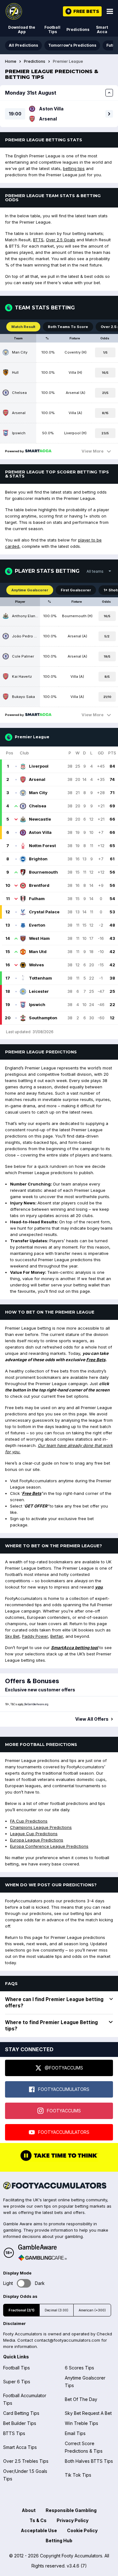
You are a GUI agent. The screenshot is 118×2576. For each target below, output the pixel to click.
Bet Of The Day (81, 2399)
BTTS (38, 240)
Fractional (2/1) (21, 2310)
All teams (95, 571)
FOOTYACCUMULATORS (64, 2089)
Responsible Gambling (71, 2510)
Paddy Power (35, 1636)
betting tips (74, 168)
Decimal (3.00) (56, 2310)
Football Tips (52, 29)
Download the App (22, 29)
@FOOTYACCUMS (64, 2068)
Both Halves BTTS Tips (89, 2461)
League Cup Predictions (34, 1834)
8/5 (107, 677)
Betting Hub (59, 2541)
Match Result (23, 327)
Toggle (24, 2283)
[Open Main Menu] (110, 11)
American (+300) (92, 2310)
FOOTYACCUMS (64, 2111)
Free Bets (96, 1360)
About (29, 2510)
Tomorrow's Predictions (72, 45)
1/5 (105, 352)
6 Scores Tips (79, 2368)
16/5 (105, 373)
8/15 (105, 413)
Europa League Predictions (37, 1840)
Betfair (57, 1636)
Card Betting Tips (21, 2413)
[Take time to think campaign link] (59, 2160)
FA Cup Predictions (29, 1821)
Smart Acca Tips (20, 2447)
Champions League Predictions (41, 1827)
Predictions (78, 29)
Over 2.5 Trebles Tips (26, 2461)
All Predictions (23, 45)
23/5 (105, 433)
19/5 (107, 656)
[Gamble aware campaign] (42, 2247)
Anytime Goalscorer (30, 590)
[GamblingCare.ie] (42, 2258)
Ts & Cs (38, 2520)
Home (11, 61)
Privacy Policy (73, 2520)
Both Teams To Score (68, 327)
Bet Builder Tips (20, 2423)
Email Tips (75, 2433)
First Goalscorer (76, 590)
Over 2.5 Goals (61, 240)
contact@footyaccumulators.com (67, 2340)
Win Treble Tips (81, 2423)
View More (93, 451)
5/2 (107, 636)
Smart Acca (102, 29)
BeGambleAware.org (36, 1704)
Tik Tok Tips (78, 2475)
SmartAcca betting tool (75, 1648)
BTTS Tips (14, 2433)
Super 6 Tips (17, 2382)
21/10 (107, 697)
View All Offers (92, 1719)
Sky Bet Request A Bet (88, 2413)
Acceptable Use (39, 2530)
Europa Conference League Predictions (49, 1846)
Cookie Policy (82, 2530)
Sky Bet (12, 1636)
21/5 (105, 393)
